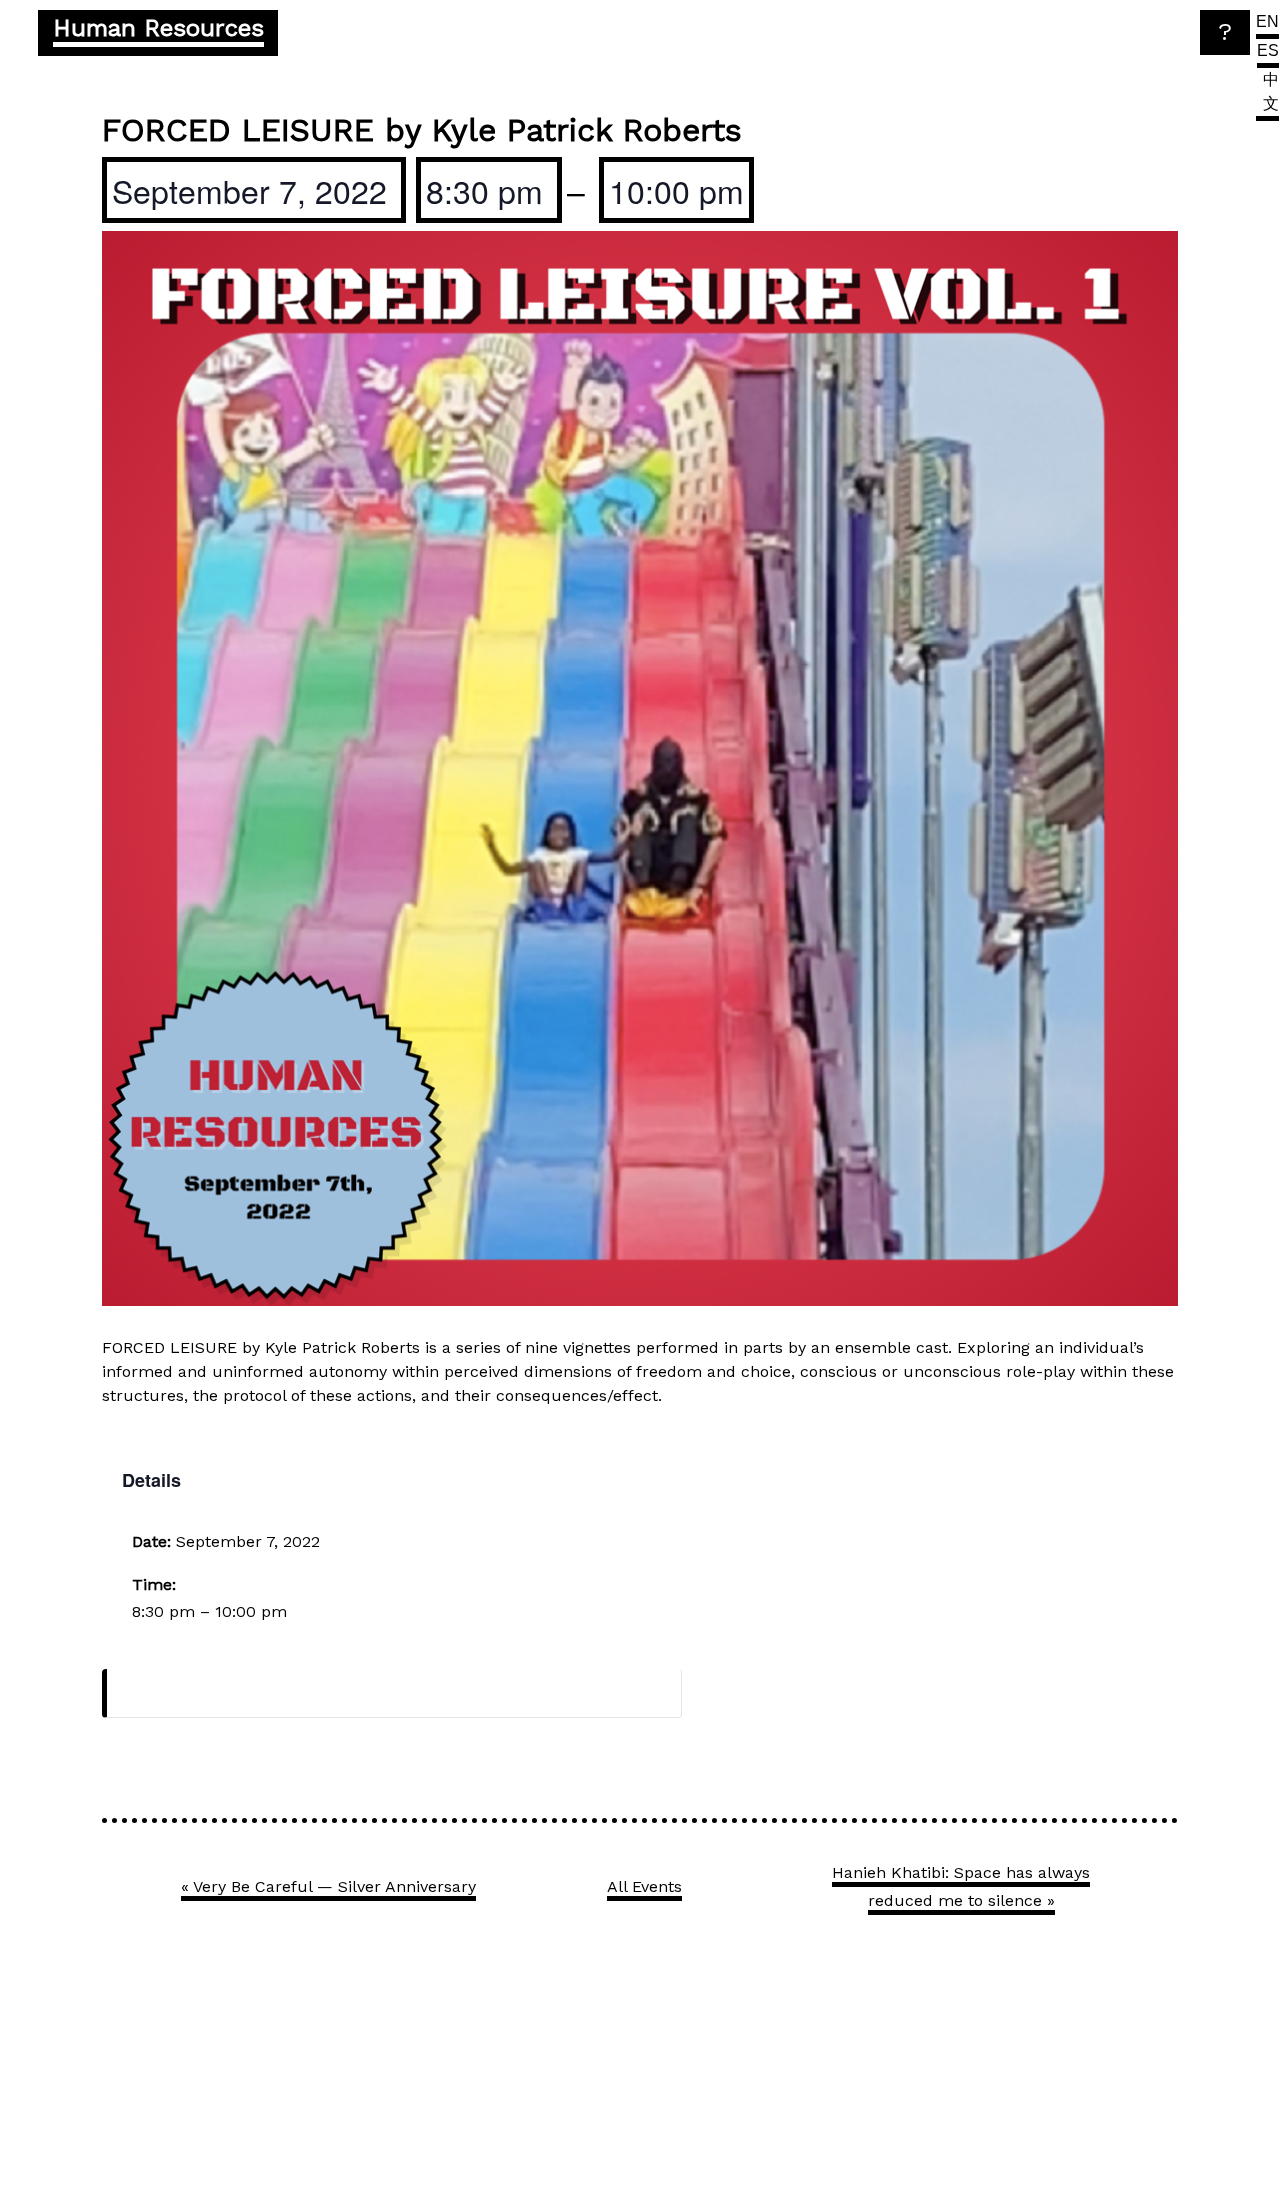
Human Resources (158, 28)
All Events (644, 1886)
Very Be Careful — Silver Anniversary (328, 1886)
